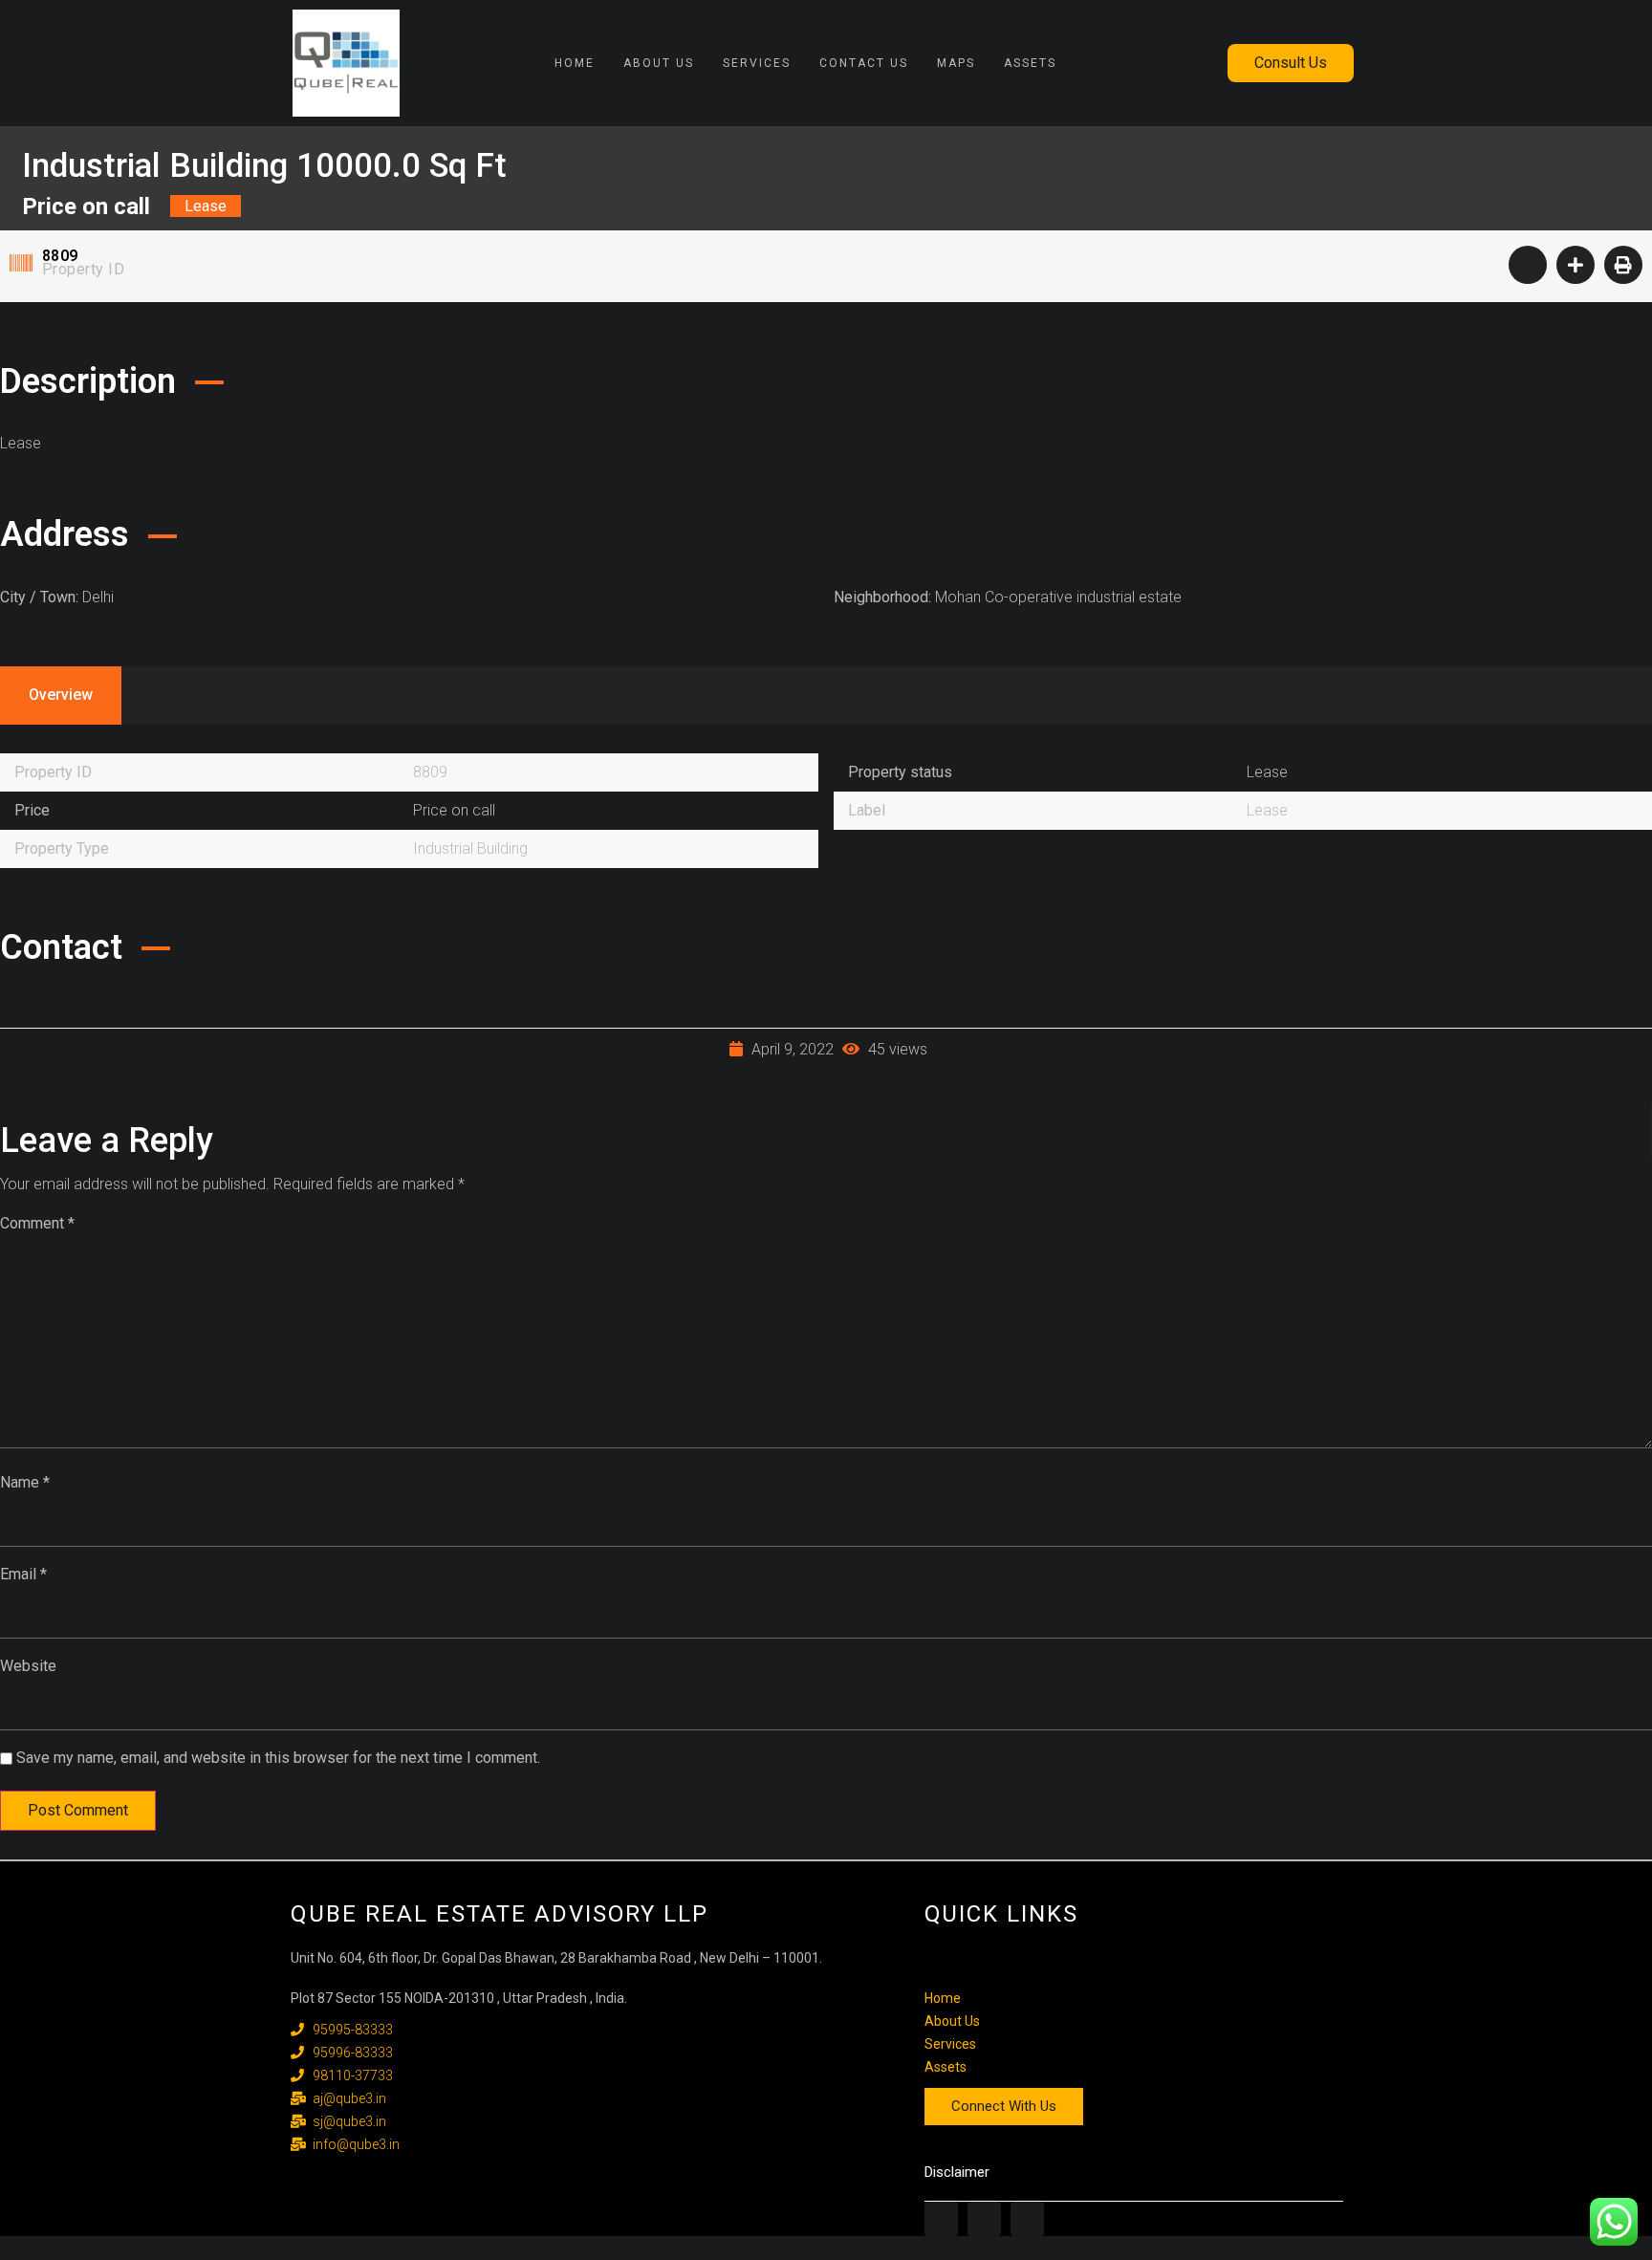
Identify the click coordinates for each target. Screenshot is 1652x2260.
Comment (37, 1223)
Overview (61, 695)
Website (28, 1666)
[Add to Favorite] (1528, 265)
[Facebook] (941, 2218)
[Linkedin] (1027, 2218)
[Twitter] (984, 2218)
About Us (659, 63)
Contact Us (864, 63)
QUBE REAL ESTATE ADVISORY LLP (500, 1914)
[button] (1291, 63)
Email (23, 1574)
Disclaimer (957, 2172)
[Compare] (1576, 265)
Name (25, 1482)
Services (757, 63)
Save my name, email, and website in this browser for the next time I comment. (278, 1758)
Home (575, 63)
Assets (1030, 63)
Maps (956, 63)
